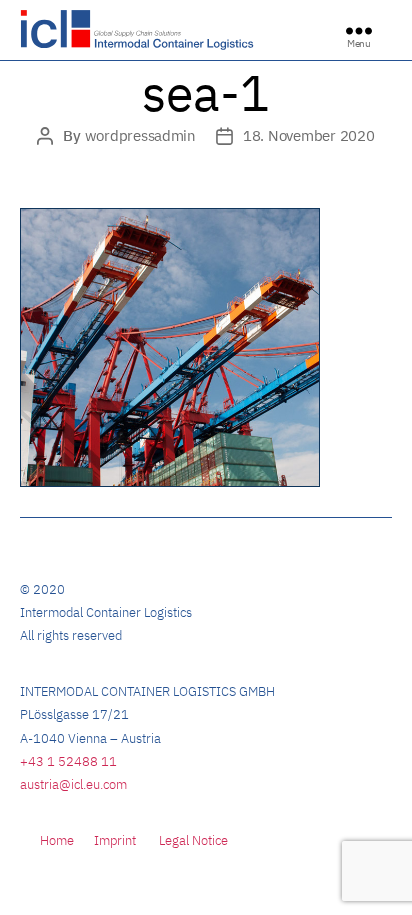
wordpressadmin (140, 135)
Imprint (115, 840)
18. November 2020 (309, 135)
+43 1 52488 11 (68, 761)
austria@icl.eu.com (73, 784)
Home (57, 840)
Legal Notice (193, 840)
